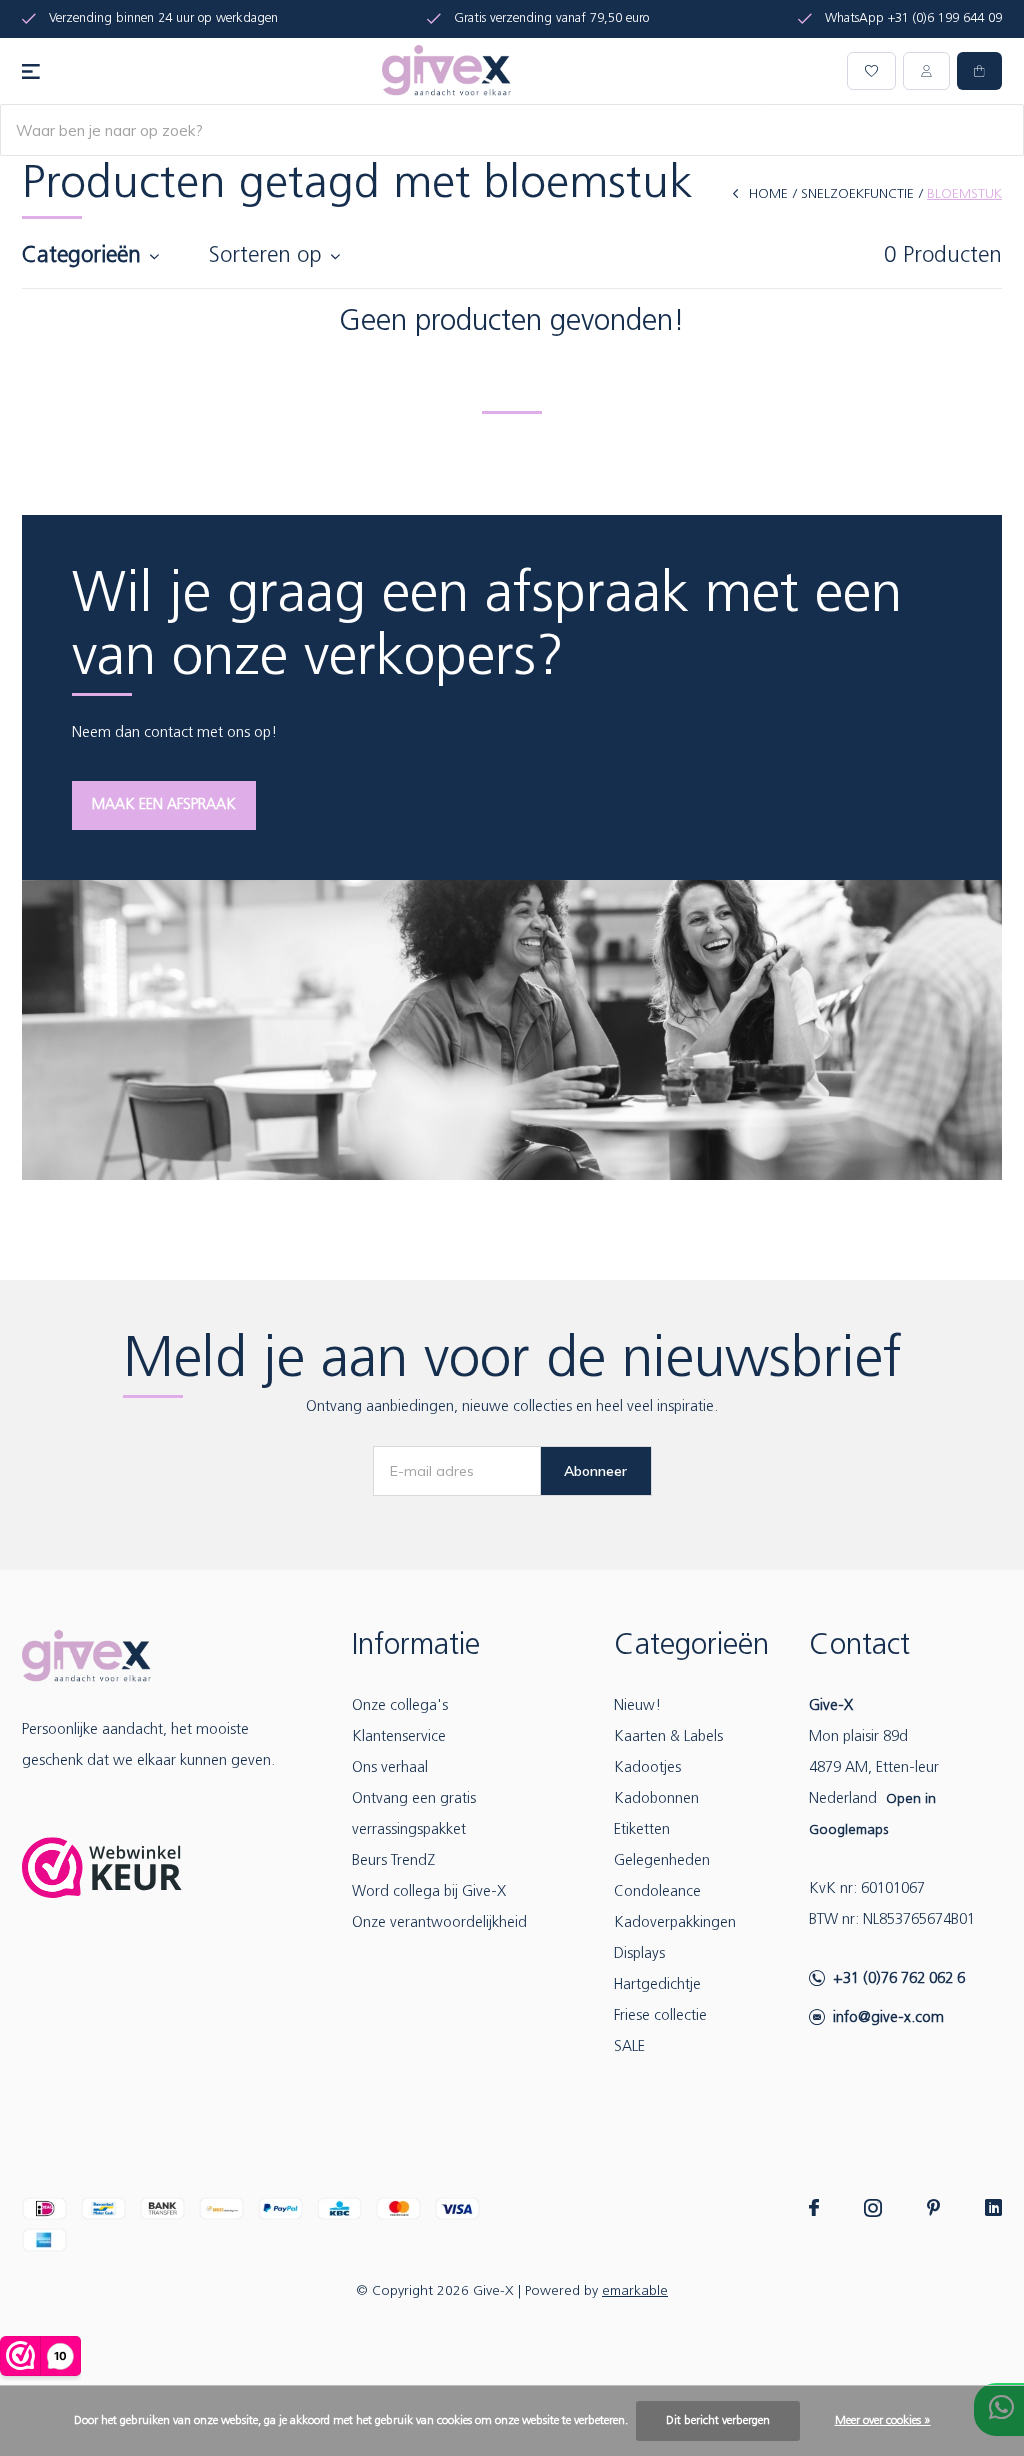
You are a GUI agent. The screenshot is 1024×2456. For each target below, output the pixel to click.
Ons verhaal (390, 1768)
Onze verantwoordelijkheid (439, 1923)
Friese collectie (660, 2016)
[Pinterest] (933, 2208)
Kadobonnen (656, 1799)
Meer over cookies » (883, 2421)
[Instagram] (873, 2208)
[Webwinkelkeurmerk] (102, 1867)
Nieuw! (637, 1706)
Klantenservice (399, 1737)
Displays (639, 1954)
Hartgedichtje (657, 1985)
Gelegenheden (662, 1861)
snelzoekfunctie (857, 194)
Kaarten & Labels (668, 1737)
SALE (629, 2047)
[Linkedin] (993, 2208)
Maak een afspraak (164, 805)
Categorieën (81, 256)
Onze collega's (400, 1706)
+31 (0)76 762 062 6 (899, 1979)
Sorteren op (265, 256)
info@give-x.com (888, 2018)
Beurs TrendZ (393, 1861)
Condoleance (657, 1892)
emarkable (635, 2291)
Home (768, 194)
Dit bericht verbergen (718, 2421)
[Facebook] (814, 2208)
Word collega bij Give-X (429, 1892)
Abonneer (595, 1471)
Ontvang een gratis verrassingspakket (414, 1815)
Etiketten (642, 1830)
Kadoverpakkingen (675, 1923)
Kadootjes (647, 1768)
